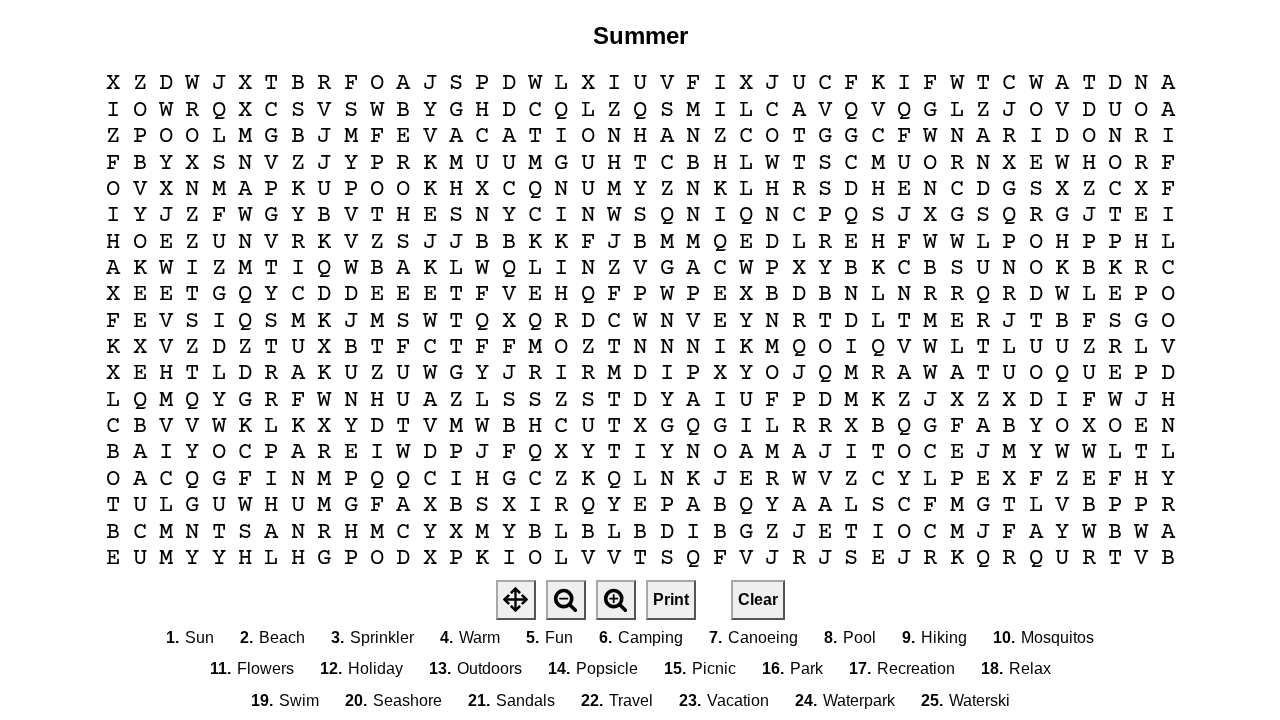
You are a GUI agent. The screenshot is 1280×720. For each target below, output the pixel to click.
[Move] (516, 600)
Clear (758, 599)
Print (671, 599)
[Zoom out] (566, 600)
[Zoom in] (616, 600)
